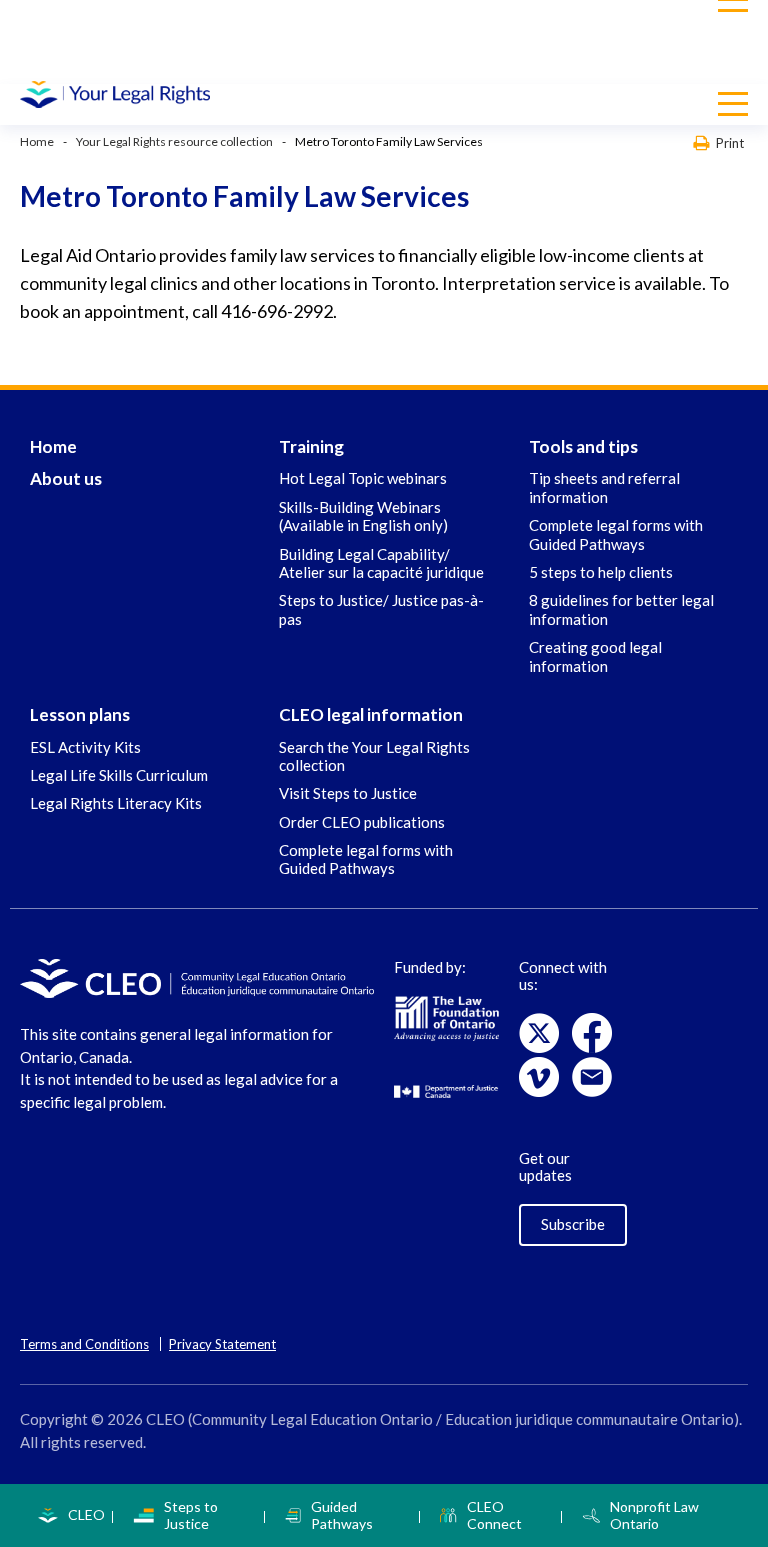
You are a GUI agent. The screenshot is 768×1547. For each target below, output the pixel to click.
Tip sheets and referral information (604, 487)
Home (37, 141)
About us (66, 478)
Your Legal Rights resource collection (174, 141)
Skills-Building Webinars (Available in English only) (363, 516)
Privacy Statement (222, 1344)
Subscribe (573, 1224)
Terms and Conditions (84, 1344)
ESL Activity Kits (85, 747)
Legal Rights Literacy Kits (116, 803)
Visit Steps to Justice (348, 793)
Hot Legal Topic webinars (363, 478)
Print (730, 142)
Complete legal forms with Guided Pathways (616, 534)
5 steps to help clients (601, 572)
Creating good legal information (595, 656)
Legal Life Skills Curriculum (119, 775)
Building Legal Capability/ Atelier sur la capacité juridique (381, 563)
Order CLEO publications (362, 822)
